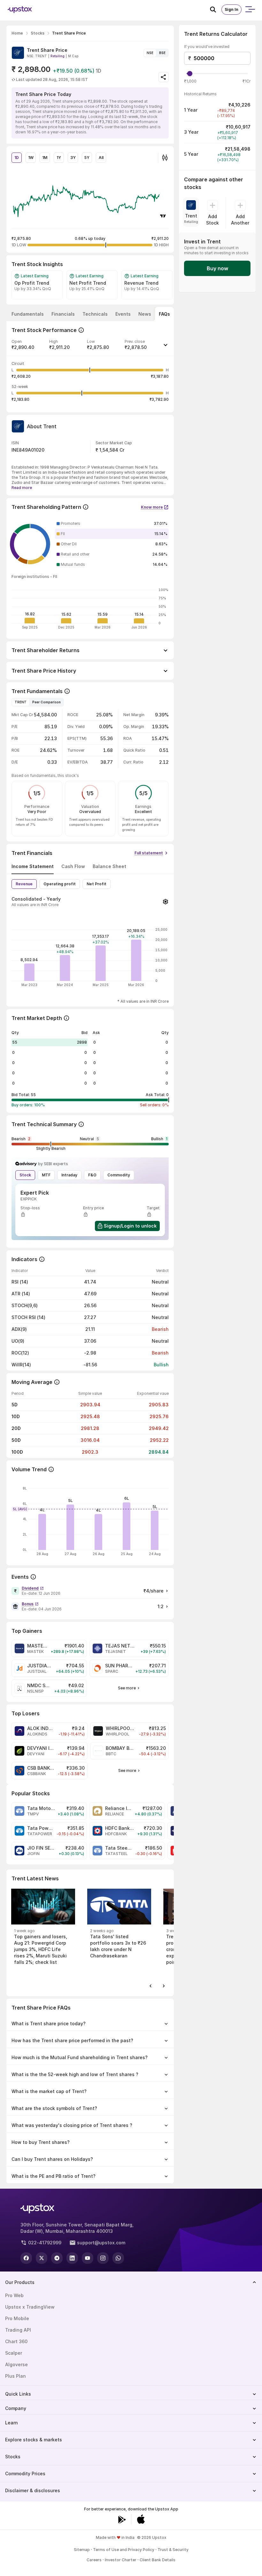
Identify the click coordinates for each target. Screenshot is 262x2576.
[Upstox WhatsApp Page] (118, 2258)
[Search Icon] (216, 10)
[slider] (190, 74)
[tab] (28, 314)
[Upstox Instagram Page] (103, 2258)
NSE (150, 53)
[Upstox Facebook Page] (26, 2258)
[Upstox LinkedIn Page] (72, 2258)
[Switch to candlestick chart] (165, 158)
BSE (162, 53)
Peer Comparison (46, 702)
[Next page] (164, 1986)
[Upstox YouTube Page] (88, 2258)
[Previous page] (151, 1986)
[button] (90, 347)
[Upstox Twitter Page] (42, 2258)
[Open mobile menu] (250, 10)
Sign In (231, 9)
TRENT (21, 702)
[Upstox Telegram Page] (57, 2258)
